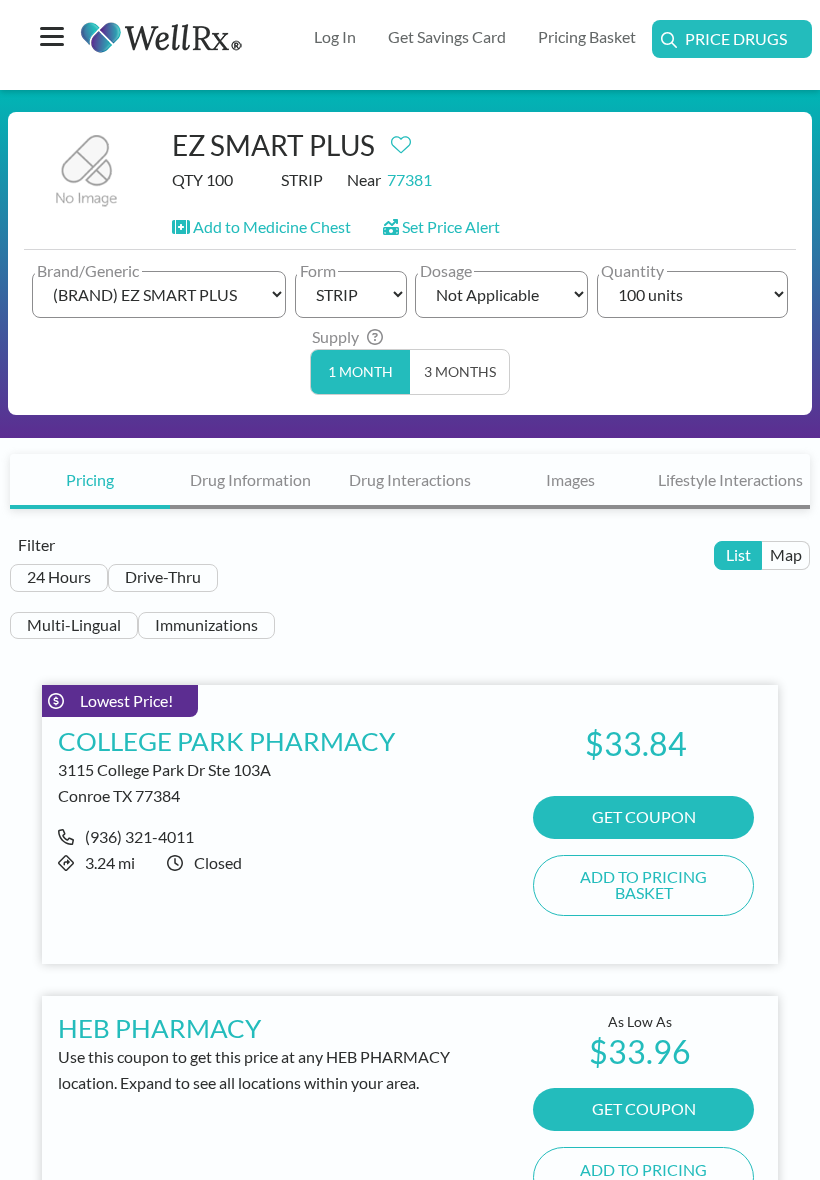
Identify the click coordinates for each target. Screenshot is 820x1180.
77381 (409, 179)
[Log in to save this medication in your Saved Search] (401, 140)
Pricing (90, 479)
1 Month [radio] (360, 372)
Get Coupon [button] (644, 816)
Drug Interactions (410, 479)
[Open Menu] (52, 38)
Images (570, 479)
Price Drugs (736, 38)
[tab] (90, 481)
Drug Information (250, 479)
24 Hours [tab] (59, 576)
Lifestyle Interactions (730, 479)
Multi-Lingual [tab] (74, 624)
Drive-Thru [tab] (163, 576)
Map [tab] (786, 554)
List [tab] (738, 554)
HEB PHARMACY (159, 1028)
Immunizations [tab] (206, 624)
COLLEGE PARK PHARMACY (226, 741)
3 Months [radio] (460, 372)
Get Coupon (644, 1108)
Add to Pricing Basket (643, 884)
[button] (261, 226)
